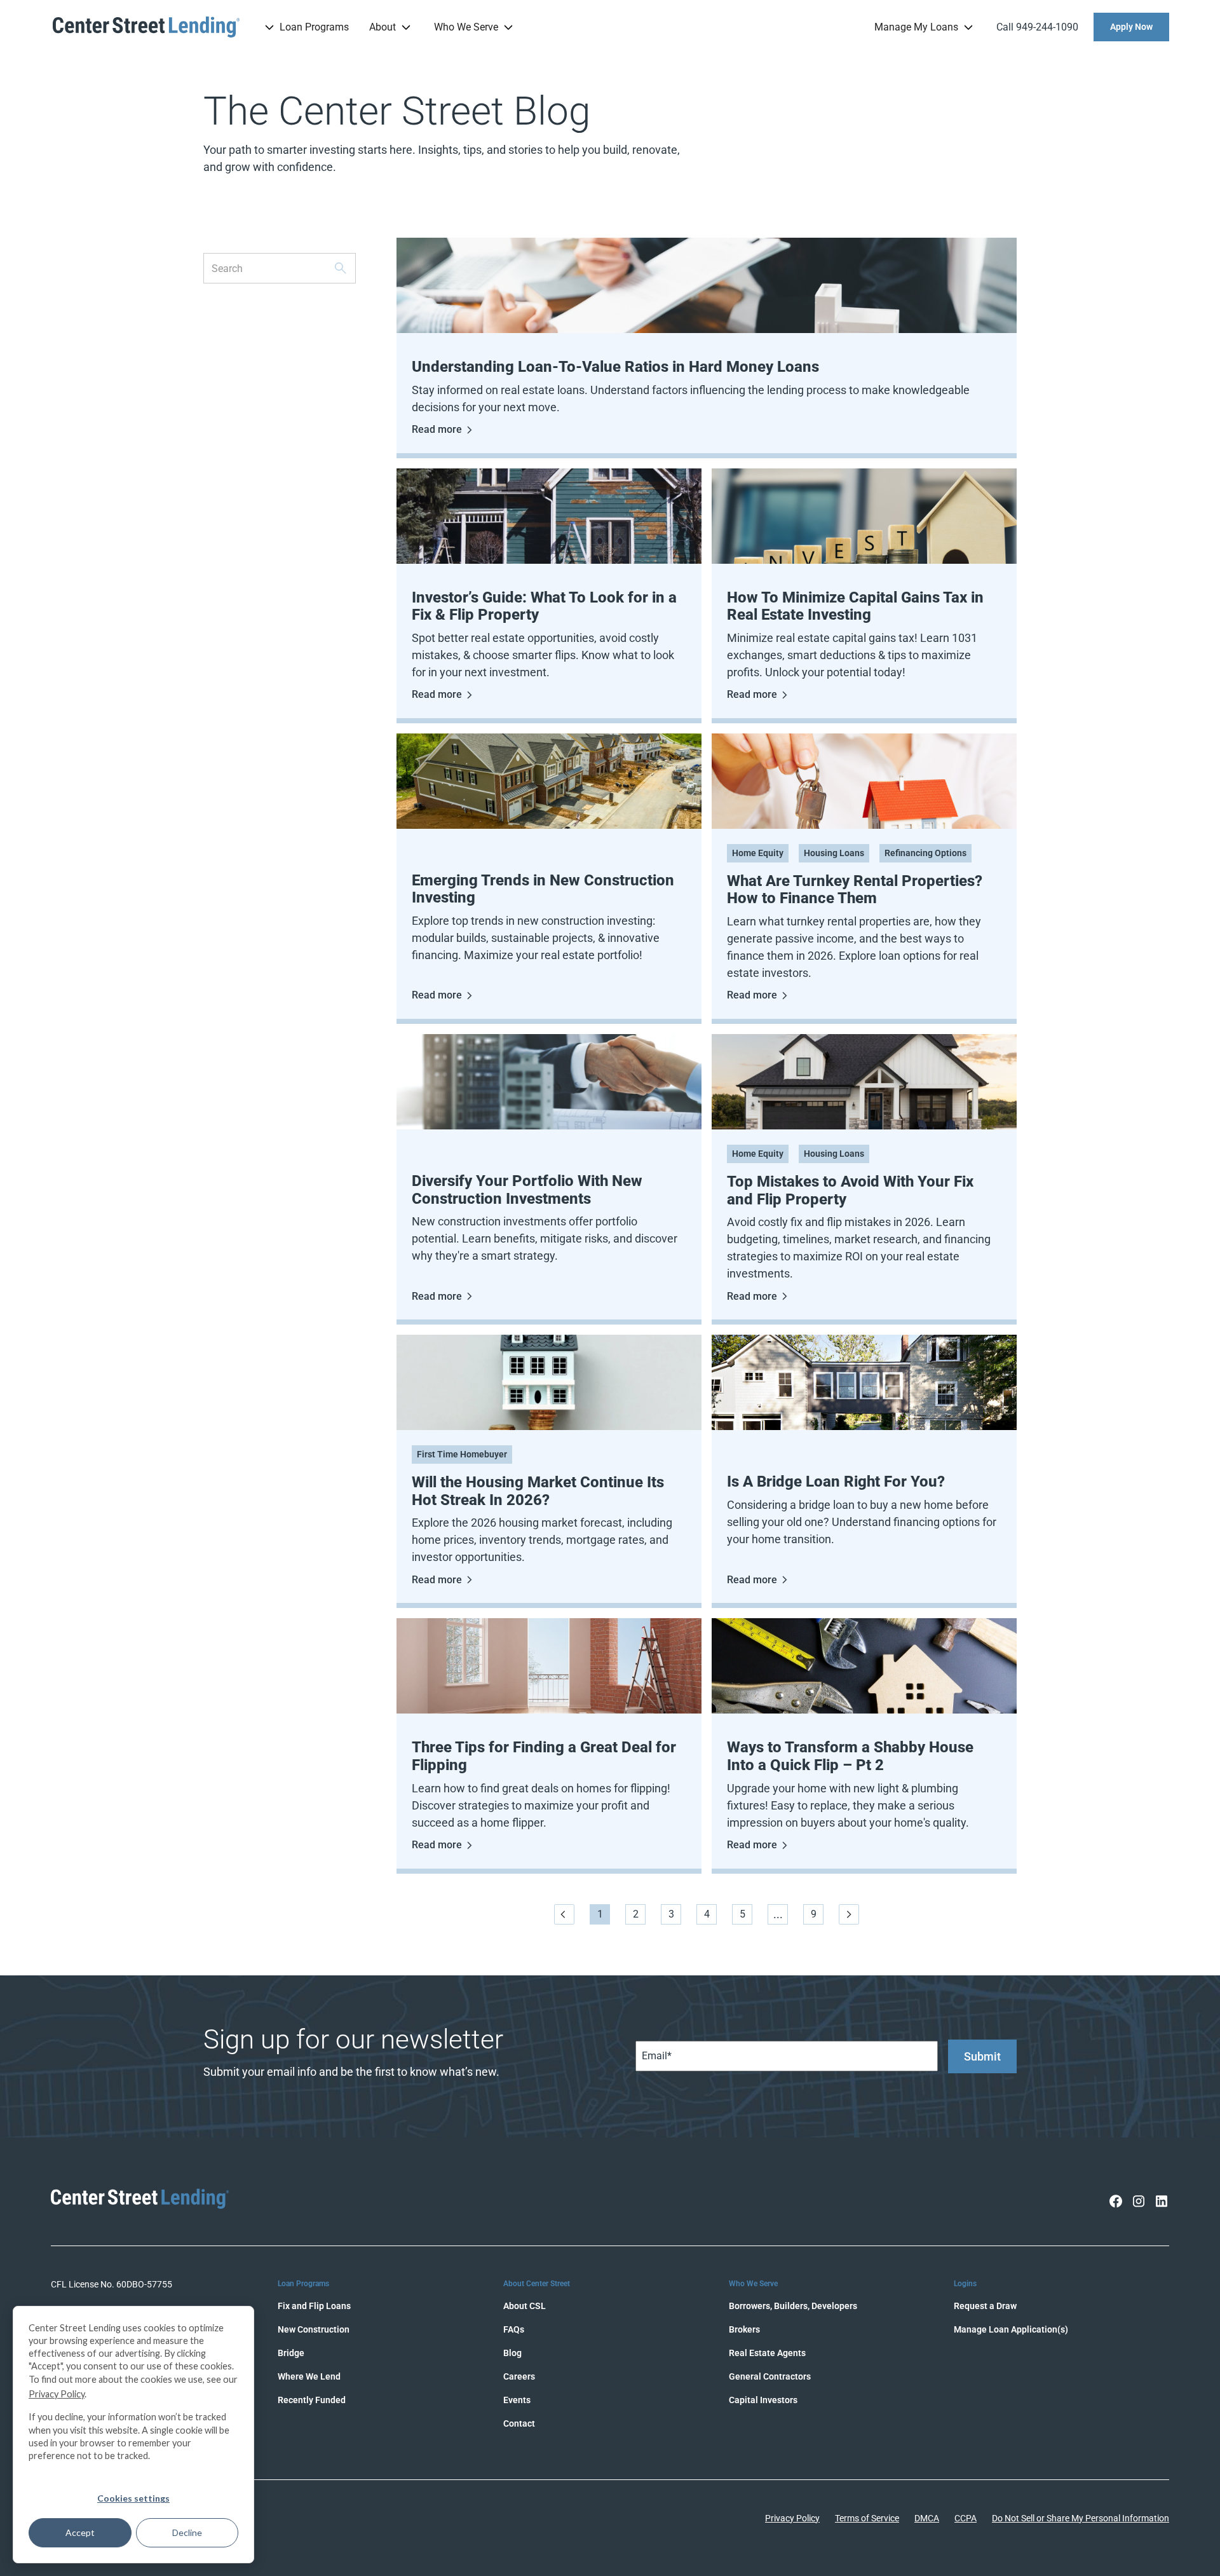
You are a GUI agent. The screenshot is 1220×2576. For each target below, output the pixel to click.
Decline (187, 2532)
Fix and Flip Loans (314, 2306)
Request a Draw (985, 2306)
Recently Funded (312, 2400)
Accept (80, 2532)
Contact (519, 2423)
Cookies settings (133, 2498)
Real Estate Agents (767, 2353)
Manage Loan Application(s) (1011, 2329)
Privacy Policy (792, 2518)
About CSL (525, 2306)
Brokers (744, 2329)
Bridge (291, 2353)
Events (517, 2400)
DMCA (927, 2518)
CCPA (966, 2518)
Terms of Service (867, 2518)
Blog (512, 2353)
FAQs (514, 2329)
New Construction (314, 2329)
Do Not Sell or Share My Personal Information (1081, 2518)
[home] (146, 27)
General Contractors (770, 2376)
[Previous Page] (564, 1914)
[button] (305, 27)
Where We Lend (309, 2376)
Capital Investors (763, 2400)
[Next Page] (849, 1914)
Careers (519, 2376)
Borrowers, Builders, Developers (793, 2306)
